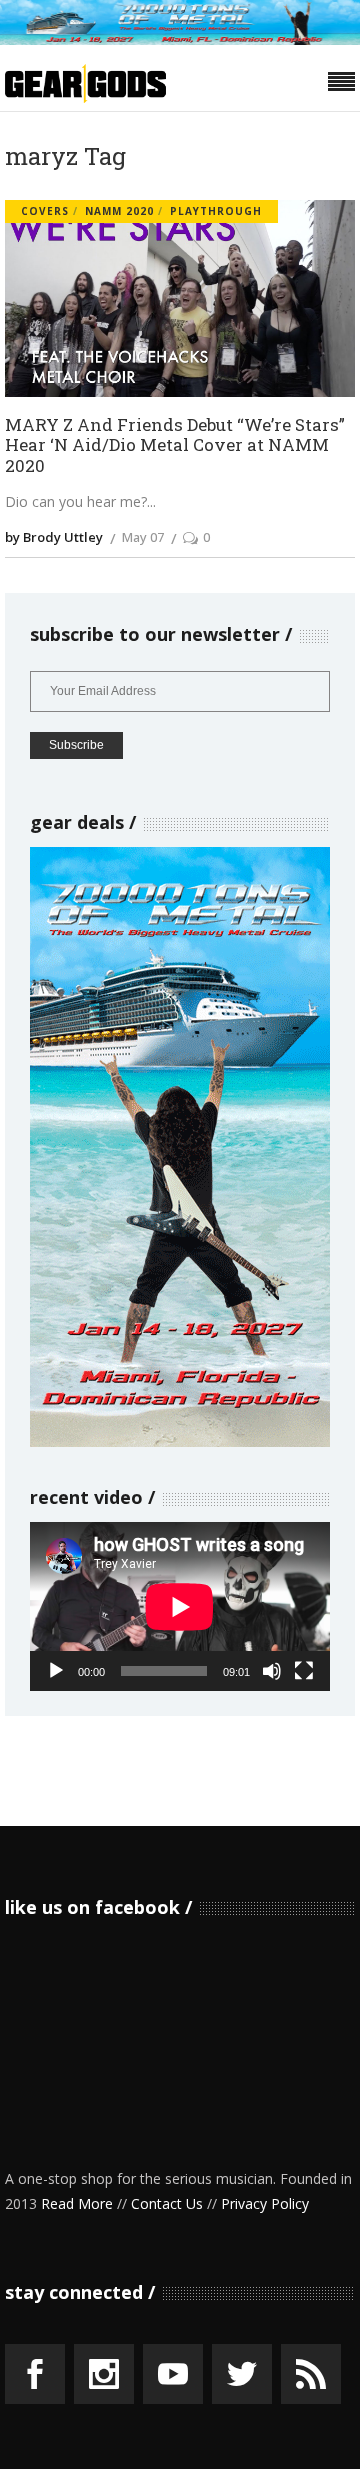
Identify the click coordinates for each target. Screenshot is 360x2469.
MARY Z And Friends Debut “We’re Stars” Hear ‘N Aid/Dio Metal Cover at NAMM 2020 (175, 446)
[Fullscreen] (304, 1671)
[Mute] (272, 1671)
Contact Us (167, 2203)
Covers (45, 211)
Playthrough (216, 211)
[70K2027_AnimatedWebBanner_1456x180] (180, 39)
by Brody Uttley (54, 537)
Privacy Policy (265, 2203)
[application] (180, 1606)
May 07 (143, 537)
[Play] (56, 1671)
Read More (77, 2203)
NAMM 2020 (119, 211)
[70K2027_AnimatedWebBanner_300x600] (180, 1441)
